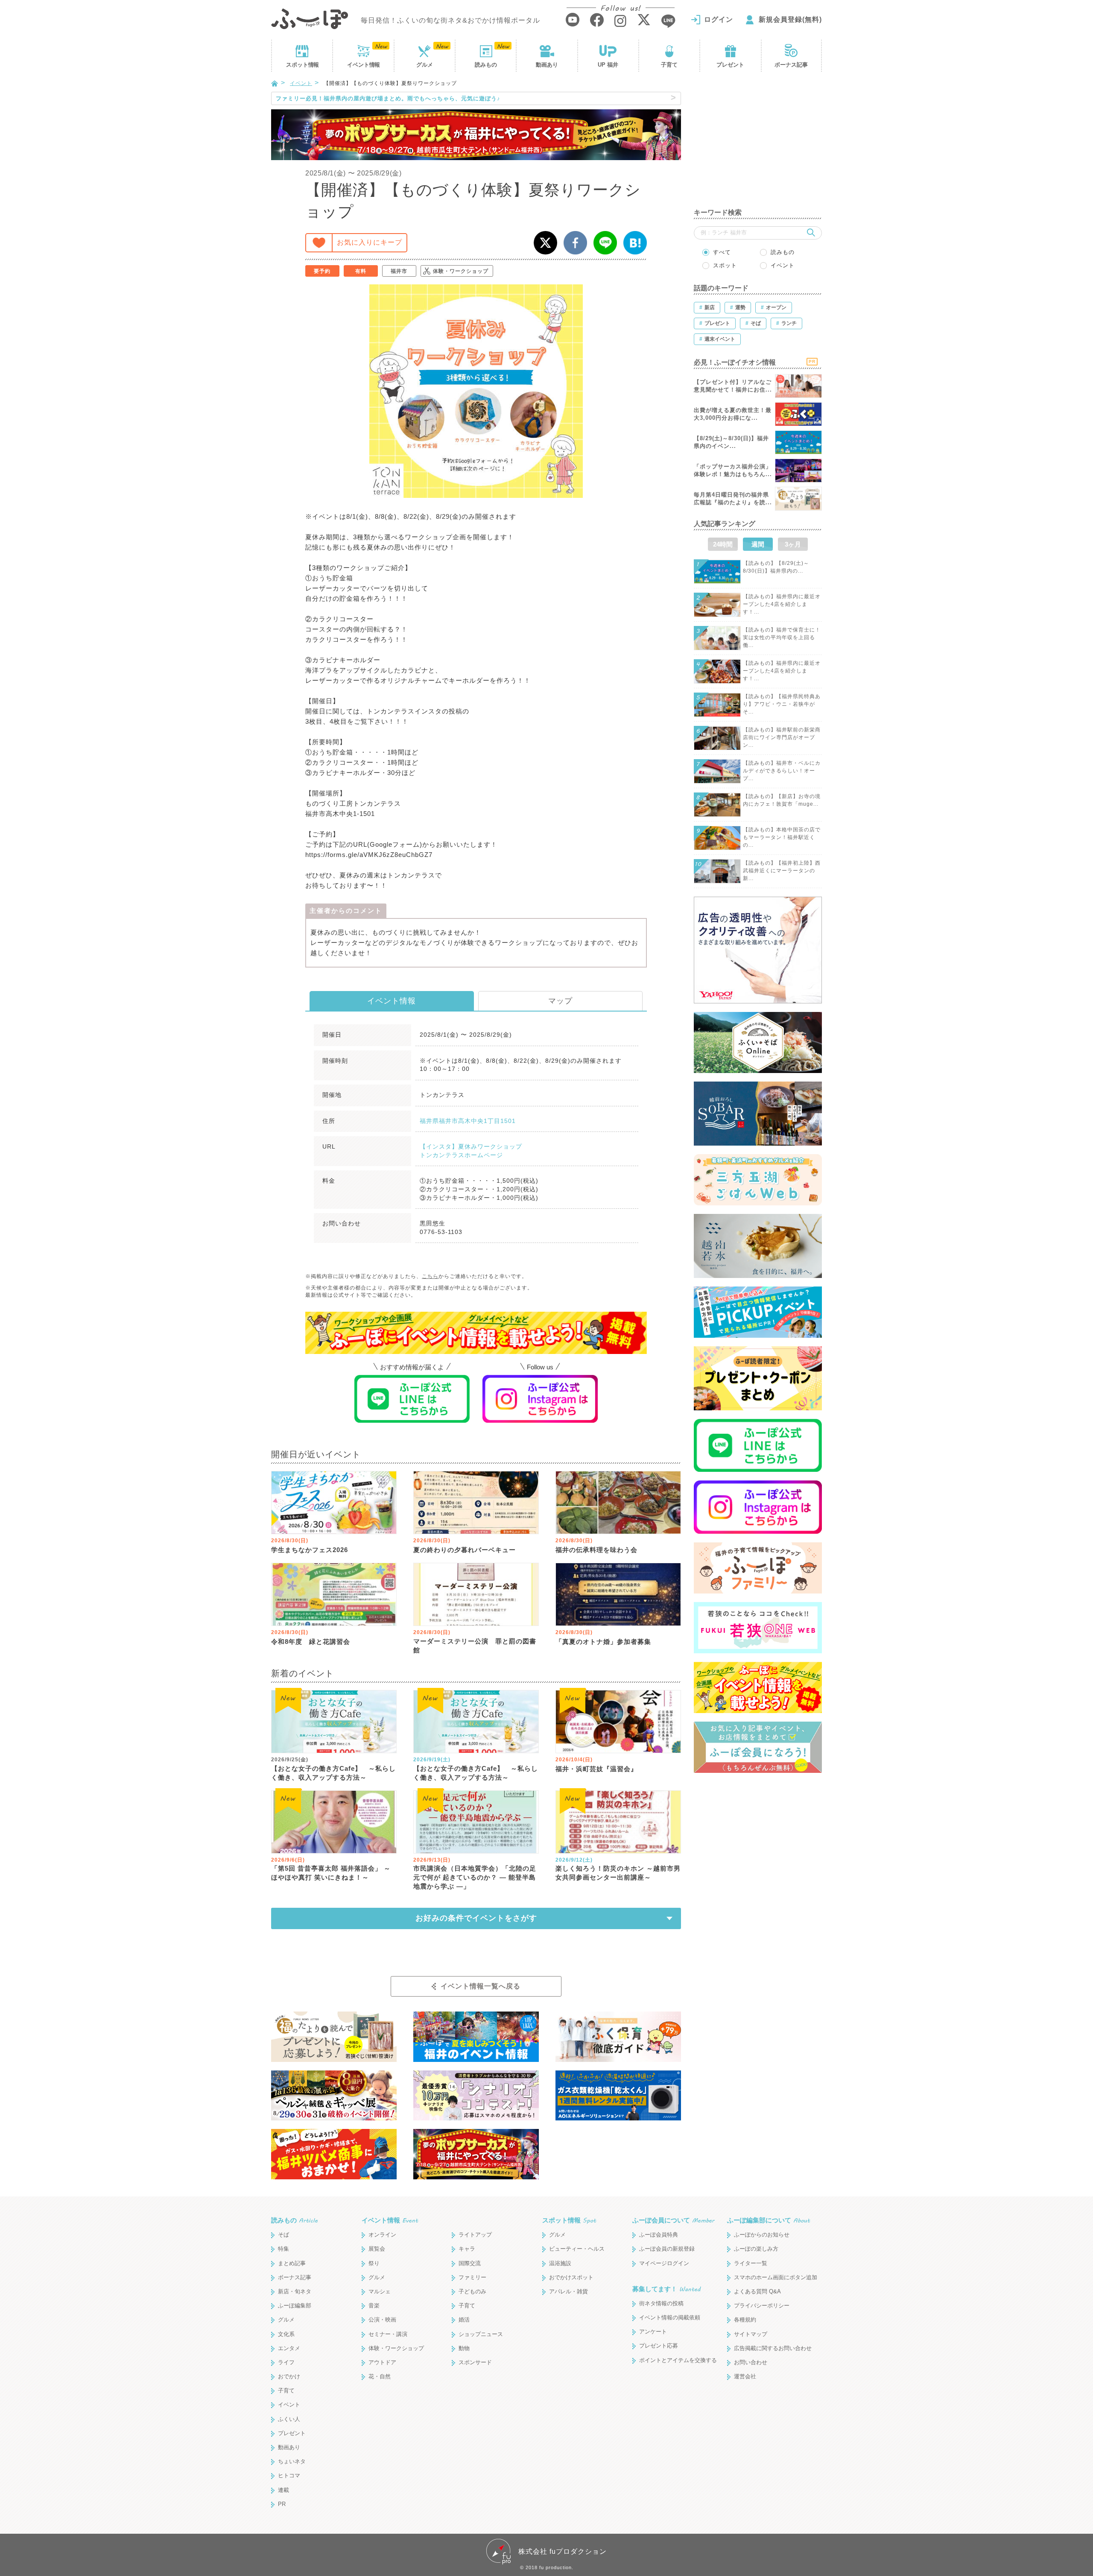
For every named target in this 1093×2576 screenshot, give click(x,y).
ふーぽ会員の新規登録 (667, 2249)
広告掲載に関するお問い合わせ (773, 2348)
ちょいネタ (292, 2461)
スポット (302, 65)
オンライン (382, 2235)
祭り (374, 2263)
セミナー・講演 (388, 2334)
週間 (758, 544)
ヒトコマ (289, 2475)
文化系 (286, 2334)
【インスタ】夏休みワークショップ (471, 1146)
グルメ (425, 65)
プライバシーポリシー (762, 2306)
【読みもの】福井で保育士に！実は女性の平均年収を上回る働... (782, 637)
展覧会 (377, 2249)
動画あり (547, 65)
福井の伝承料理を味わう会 (596, 1550)
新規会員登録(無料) (790, 19)
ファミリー (472, 2277)
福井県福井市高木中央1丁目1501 (468, 1121)
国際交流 (470, 2263)
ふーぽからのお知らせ (762, 2235)
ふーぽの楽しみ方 (756, 2249)
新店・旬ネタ (295, 2291)
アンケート (653, 2332)
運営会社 (745, 2376)
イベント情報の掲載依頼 (670, 2317)
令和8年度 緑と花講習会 (311, 1642)
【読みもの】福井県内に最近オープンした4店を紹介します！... (782, 604)
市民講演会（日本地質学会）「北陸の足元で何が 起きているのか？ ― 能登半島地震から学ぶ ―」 (475, 1877)
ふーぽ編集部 (295, 2306)
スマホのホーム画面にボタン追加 (776, 2277)
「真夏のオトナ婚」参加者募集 (603, 1642)
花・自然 (380, 2376)
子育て (669, 65)
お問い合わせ (751, 2362)
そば (283, 2235)
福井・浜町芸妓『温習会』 (596, 1769)
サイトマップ (751, 2334)
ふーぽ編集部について (769, 2220)
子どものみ (472, 2291)
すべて (722, 252)
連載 (283, 2490)
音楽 (374, 2306)
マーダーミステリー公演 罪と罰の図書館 (475, 1646)
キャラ (467, 2249)
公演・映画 (382, 2320)
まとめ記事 (292, 2263)
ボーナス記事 (791, 65)
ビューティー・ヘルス (577, 2249)
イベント (363, 65)
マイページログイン (664, 2263)
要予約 (322, 271)
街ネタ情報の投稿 (661, 2303)
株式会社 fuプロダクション (563, 2551)
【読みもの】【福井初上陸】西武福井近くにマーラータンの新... (782, 871)
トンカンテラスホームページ (461, 1155)
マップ (560, 1001)
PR (282, 2504)
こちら (430, 1276)
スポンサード (475, 2362)
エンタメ (289, 2348)
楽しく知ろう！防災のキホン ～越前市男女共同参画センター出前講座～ (618, 1873)
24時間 (723, 544)
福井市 (399, 271)
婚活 (464, 2320)
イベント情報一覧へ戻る (481, 1986)
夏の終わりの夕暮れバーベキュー (465, 1550)
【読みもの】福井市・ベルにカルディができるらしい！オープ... (782, 771)
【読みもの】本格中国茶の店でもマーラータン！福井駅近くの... (782, 837)
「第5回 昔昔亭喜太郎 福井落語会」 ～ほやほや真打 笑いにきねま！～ (331, 1873)
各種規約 (745, 2320)
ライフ (286, 2362)
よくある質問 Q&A (757, 2291)
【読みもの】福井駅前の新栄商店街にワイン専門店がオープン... (782, 737)
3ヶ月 (793, 544)
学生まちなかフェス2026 (310, 1550)
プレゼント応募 (659, 2346)
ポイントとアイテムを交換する (678, 2360)
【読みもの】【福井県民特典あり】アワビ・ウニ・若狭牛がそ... (782, 704)
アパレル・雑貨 (568, 2291)
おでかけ (289, 2376)
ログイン (719, 19)
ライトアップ (475, 2235)
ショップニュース (481, 2334)
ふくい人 (289, 2419)
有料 (361, 271)
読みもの (486, 65)
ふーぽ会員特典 (659, 2235)
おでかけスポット (571, 2277)
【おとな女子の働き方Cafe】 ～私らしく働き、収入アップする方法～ (333, 1773)
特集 (283, 2249)
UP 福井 (608, 65)
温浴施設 (560, 2263)
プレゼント (730, 65)
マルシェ (380, 2291)
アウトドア (382, 2362)
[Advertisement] (758, 145)
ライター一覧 (751, 2263)
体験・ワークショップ (461, 271)
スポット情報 (569, 2220)
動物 (464, 2348)
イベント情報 (392, 1001)
